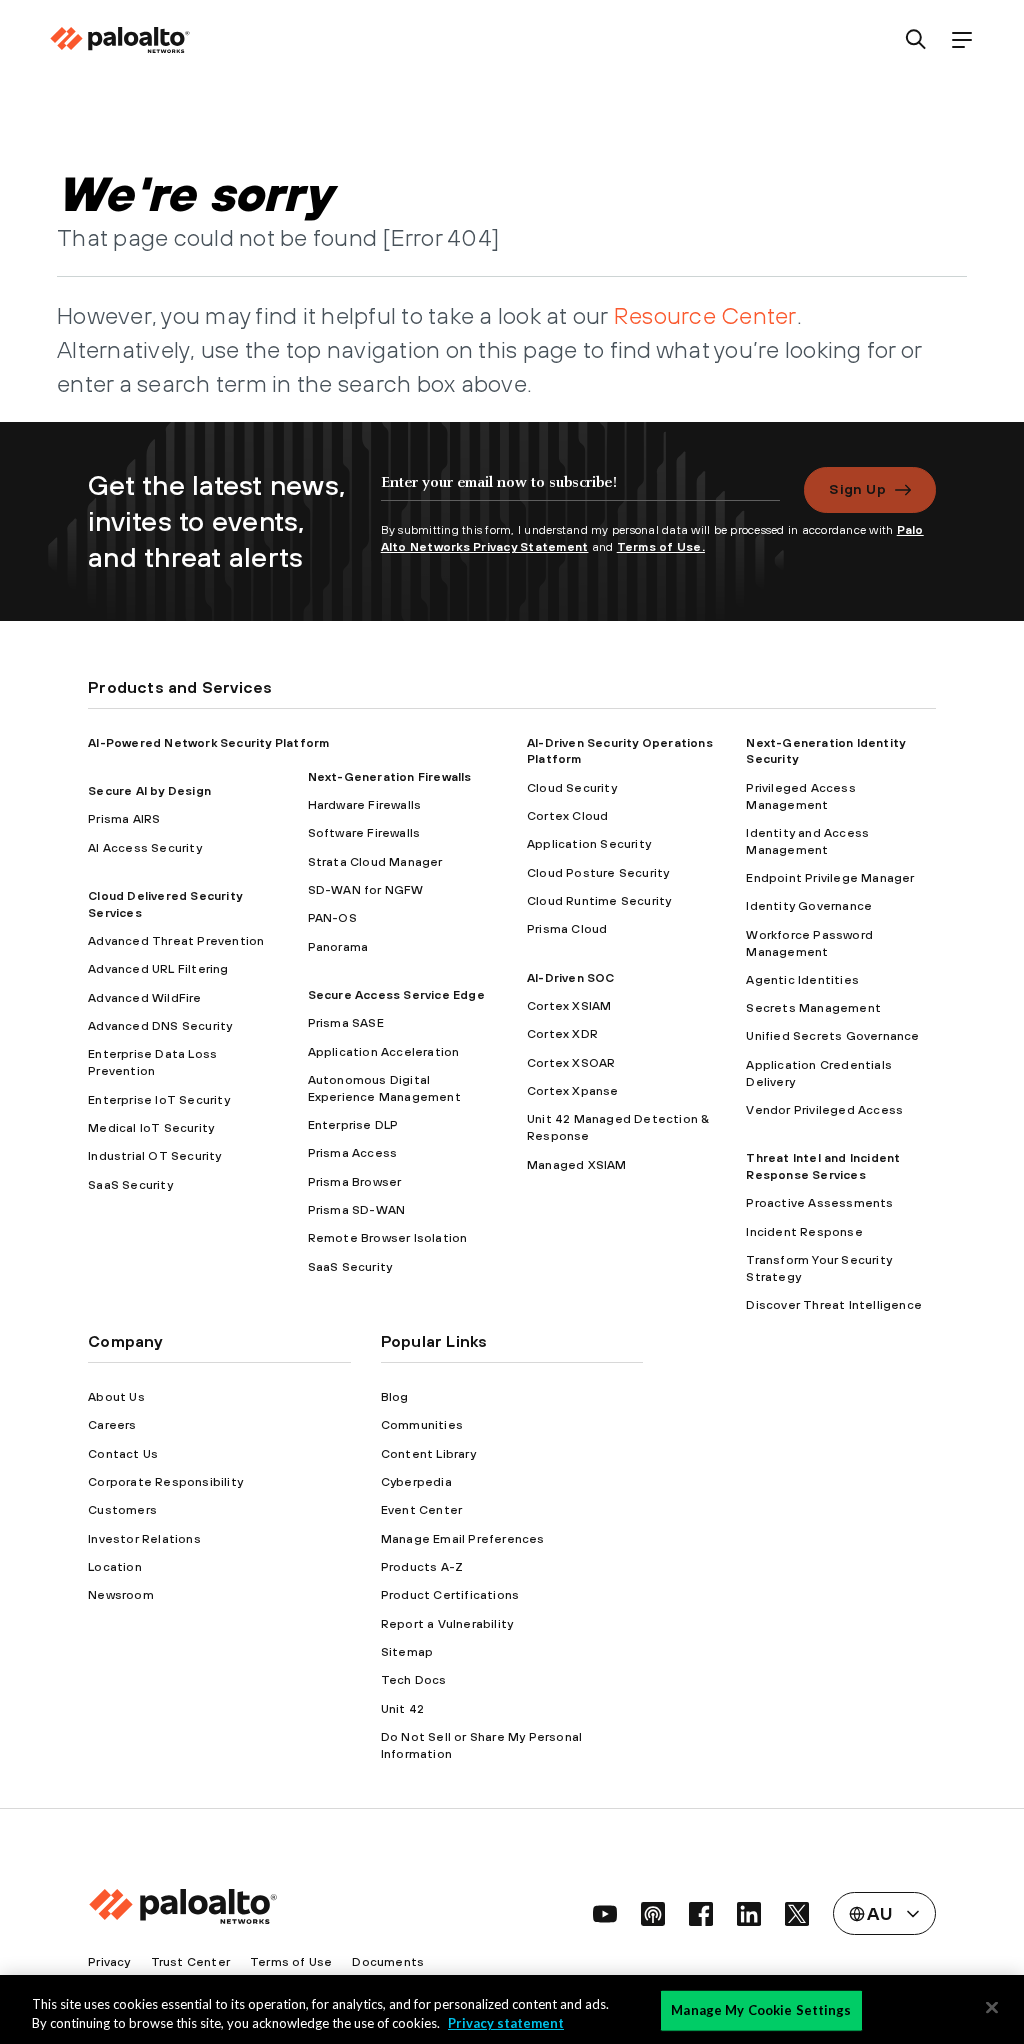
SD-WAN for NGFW (366, 890)
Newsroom (121, 1595)
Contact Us (123, 1454)
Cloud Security (572, 788)
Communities (422, 1425)
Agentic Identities (802, 980)
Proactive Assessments (819, 1203)
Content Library (428, 1454)
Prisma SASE (346, 1023)
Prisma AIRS (124, 819)
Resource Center (705, 315)
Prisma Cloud (567, 929)
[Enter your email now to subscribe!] (581, 492)
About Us (116, 1397)
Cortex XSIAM (569, 1006)
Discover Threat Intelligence (834, 1305)
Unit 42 (402, 1709)
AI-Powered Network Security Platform (208, 743)
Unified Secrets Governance (832, 1036)
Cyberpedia (416, 1482)
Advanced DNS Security (160, 1026)
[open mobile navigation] (961, 40)
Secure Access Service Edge (396, 995)
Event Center (421, 1510)
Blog (395, 1397)
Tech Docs (414, 1680)
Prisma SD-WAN (357, 1210)
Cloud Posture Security (598, 873)
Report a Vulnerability (447, 1624)
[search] (916, 40)
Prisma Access (353, 1153)
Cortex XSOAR (571, 1063)
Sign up (857, 489)
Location (115, 1567)
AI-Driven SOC (571, 978)
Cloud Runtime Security (599, 901)
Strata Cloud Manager (375, 862)
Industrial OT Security (154, 1156)
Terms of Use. (661, 547)
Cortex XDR (562, 1034)
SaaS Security (130, 1185)
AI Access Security (145, 848)
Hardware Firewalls (365, 805)
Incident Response (804, 1232)
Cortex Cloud (567, 816)
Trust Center (190, 1962)
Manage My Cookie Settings (761, 2010)
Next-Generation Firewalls (390, 777)
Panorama (338, 947)
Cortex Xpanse (573, 1091)
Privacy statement (506, 2023)
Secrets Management (813, 1008)
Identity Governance (809, 906)
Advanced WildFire (144, 998)
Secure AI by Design (149, 791)
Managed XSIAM (577, 1165)
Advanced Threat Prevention (176, 941)
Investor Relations (144, 1539)
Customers (122, 1510)
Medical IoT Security (151, 1128)
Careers (112, 1425)
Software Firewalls (364, 833)
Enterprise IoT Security (159, 1100)
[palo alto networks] (120, 40)
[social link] (605, 1914)
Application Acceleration (384, 1052)
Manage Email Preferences (463, 1539)
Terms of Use (291, 1962)
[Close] (992, 2008)
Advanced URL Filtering (158, 969)
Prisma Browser (355, 1182)
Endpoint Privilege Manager (830, 878)
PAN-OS (332, 918)
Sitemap (407, 1652)
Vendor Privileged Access (824, 1110)
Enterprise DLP (353, 1125)
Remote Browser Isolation (388, 1238)
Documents (388, 1962)
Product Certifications (450, 1595)
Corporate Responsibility (165, 1482)
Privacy (109, 1962)
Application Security (589, 844)
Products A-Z (422, 1567)
